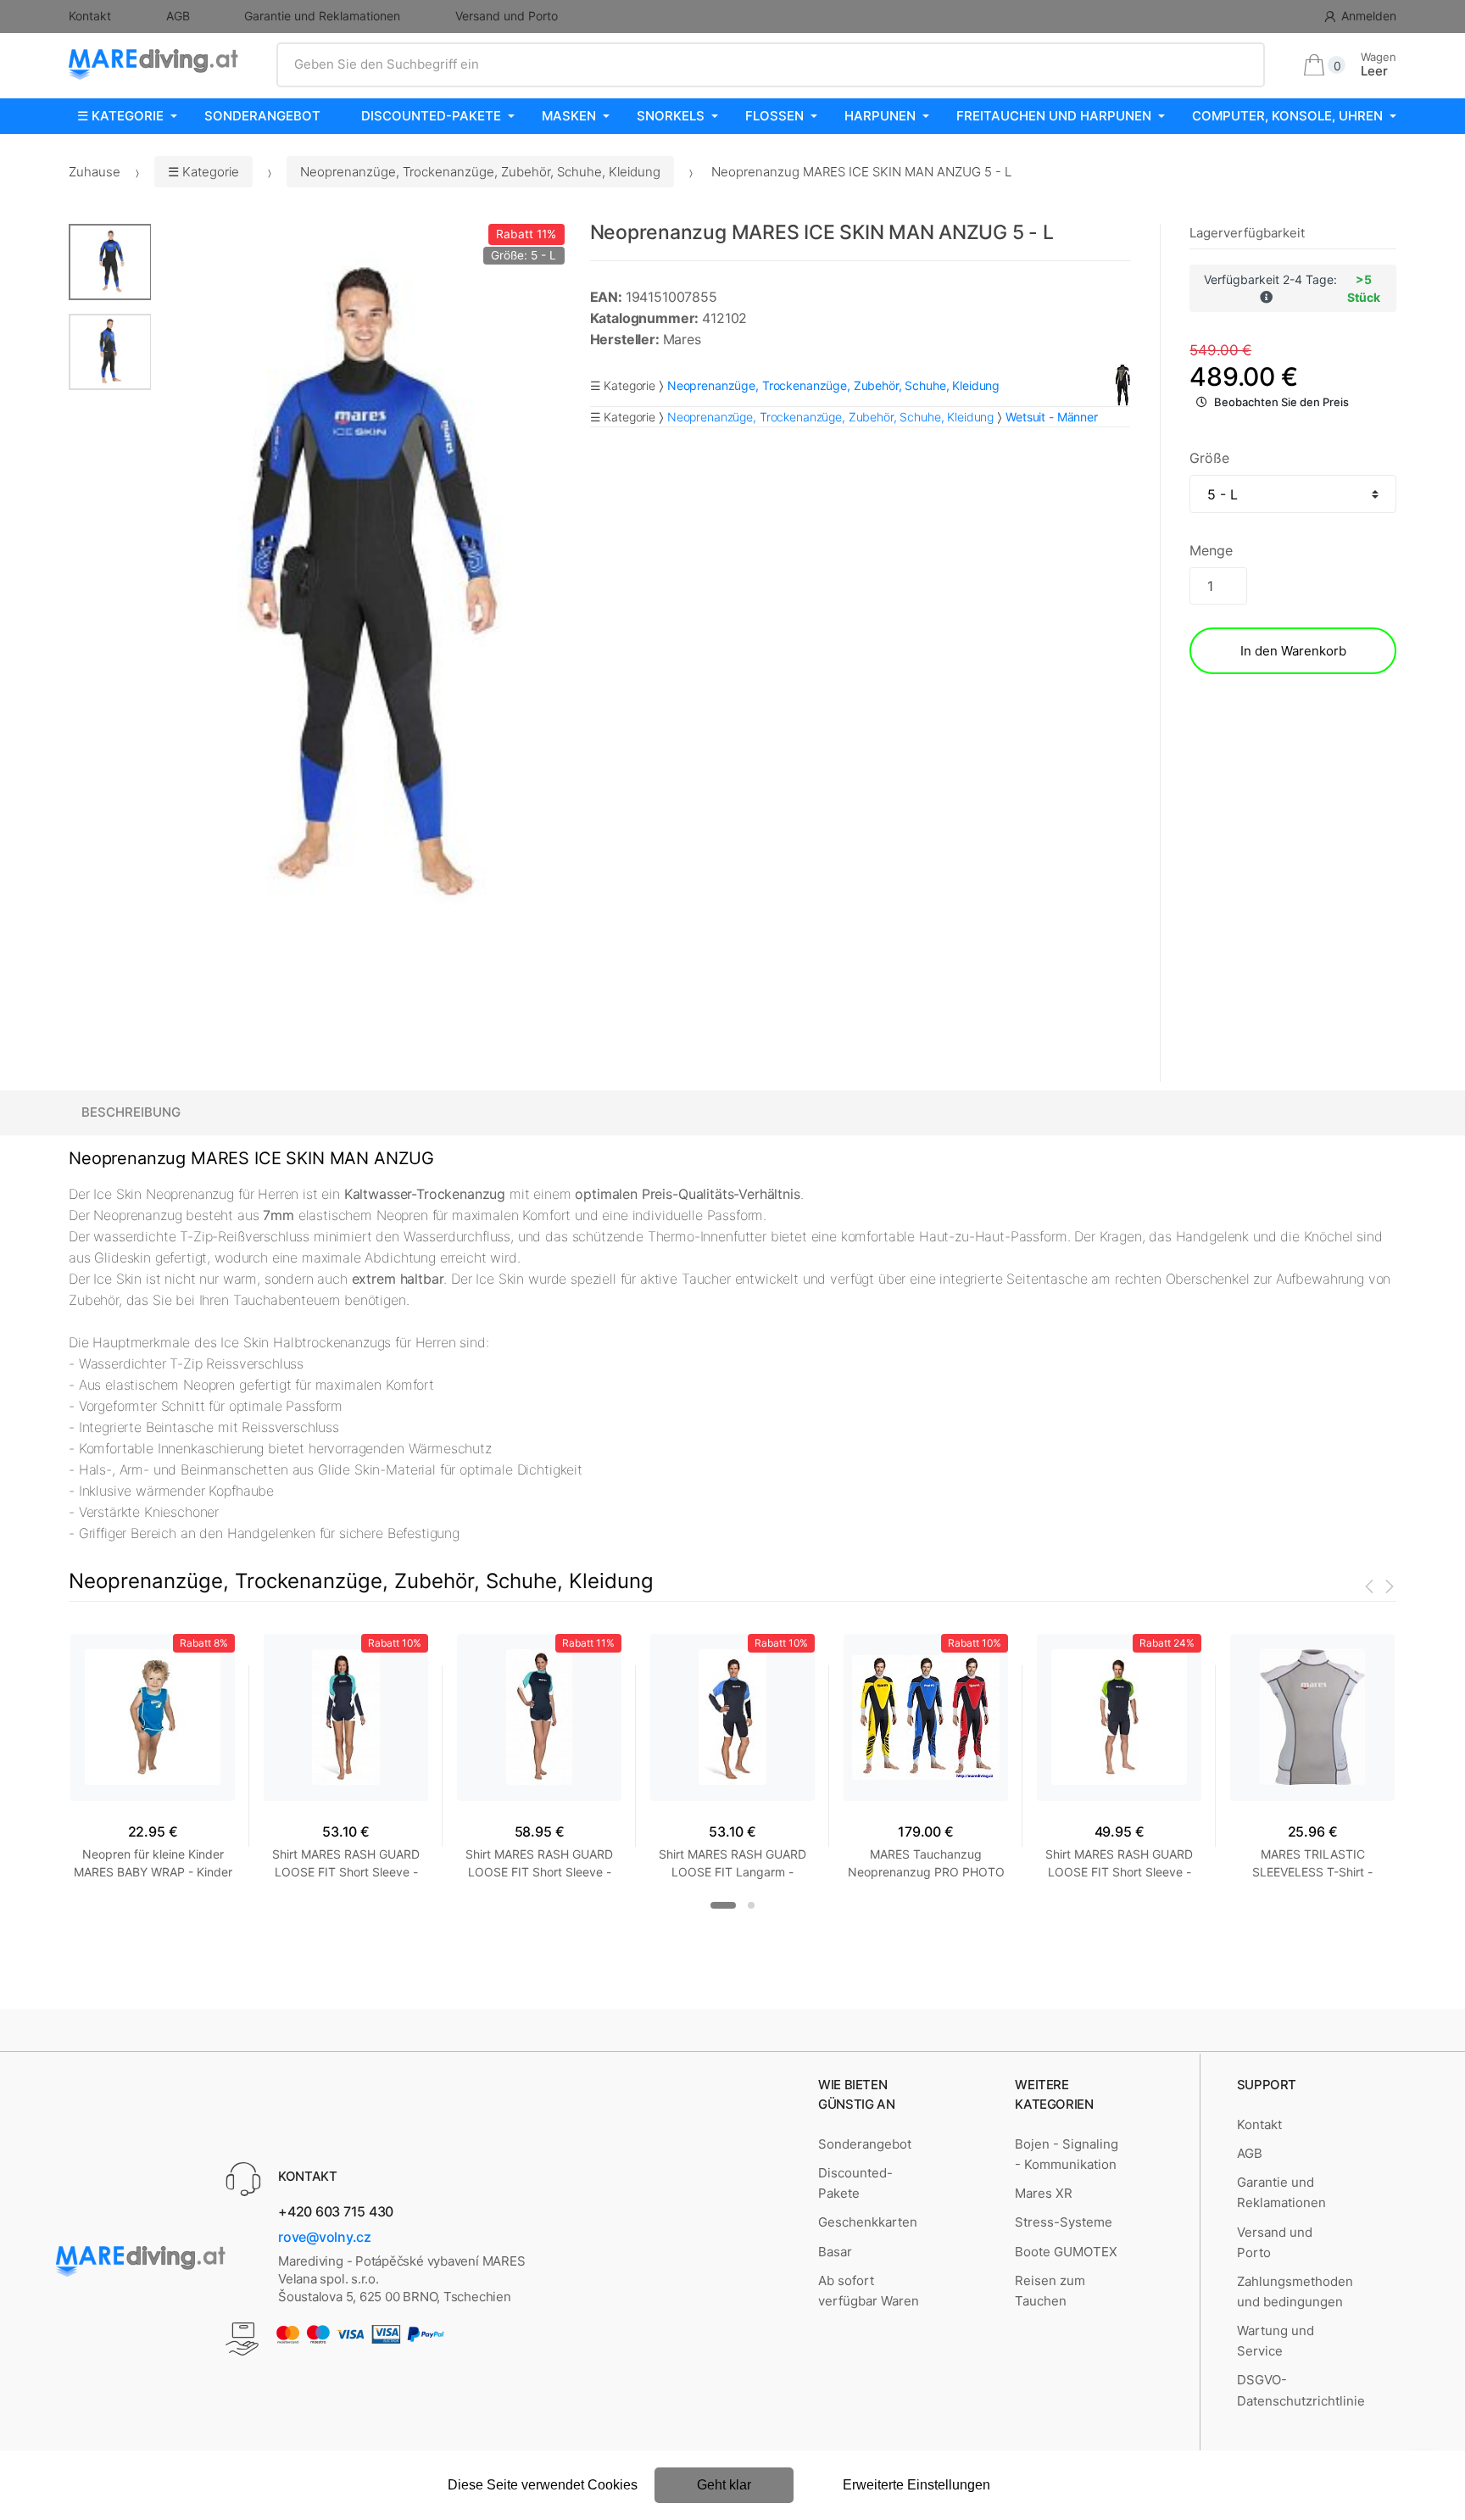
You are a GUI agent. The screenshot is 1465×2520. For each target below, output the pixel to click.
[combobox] (771, 64)
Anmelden (1369, 16)
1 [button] (723, 1905)
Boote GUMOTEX (1066, 2252)
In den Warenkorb (1293, 651)
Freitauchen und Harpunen (1054, 116)
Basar (835, 2252)
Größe (1209, 458)
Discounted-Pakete (431, 116)
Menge (1211, 550)
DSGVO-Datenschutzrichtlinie (1301, 2390)
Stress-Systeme (1064, 2222)
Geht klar (724, 2485)
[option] (358, 588)
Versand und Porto (507, 16)
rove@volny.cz (325, 2237)
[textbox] (771, 64)
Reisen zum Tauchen (1050, 2291)
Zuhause (95, 172)
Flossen (774, 116)
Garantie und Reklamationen (322, 16)
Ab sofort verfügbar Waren (869, 2291)
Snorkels (671, 116)
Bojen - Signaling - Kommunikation (1067, 2154)
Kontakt (90, 16)
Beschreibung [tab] (131, 1112)
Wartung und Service (1276, 2341)
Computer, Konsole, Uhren (1287, 116)
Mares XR (1044, 2193)
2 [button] (751, 1905)
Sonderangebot (262, 116)
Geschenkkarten (868, 2222)
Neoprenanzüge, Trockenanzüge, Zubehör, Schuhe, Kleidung (480, 172)
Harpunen (880, 116)
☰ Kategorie (120, 116)
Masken (569, 116)
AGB (178, 16)
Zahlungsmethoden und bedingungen (1295, 2291)
